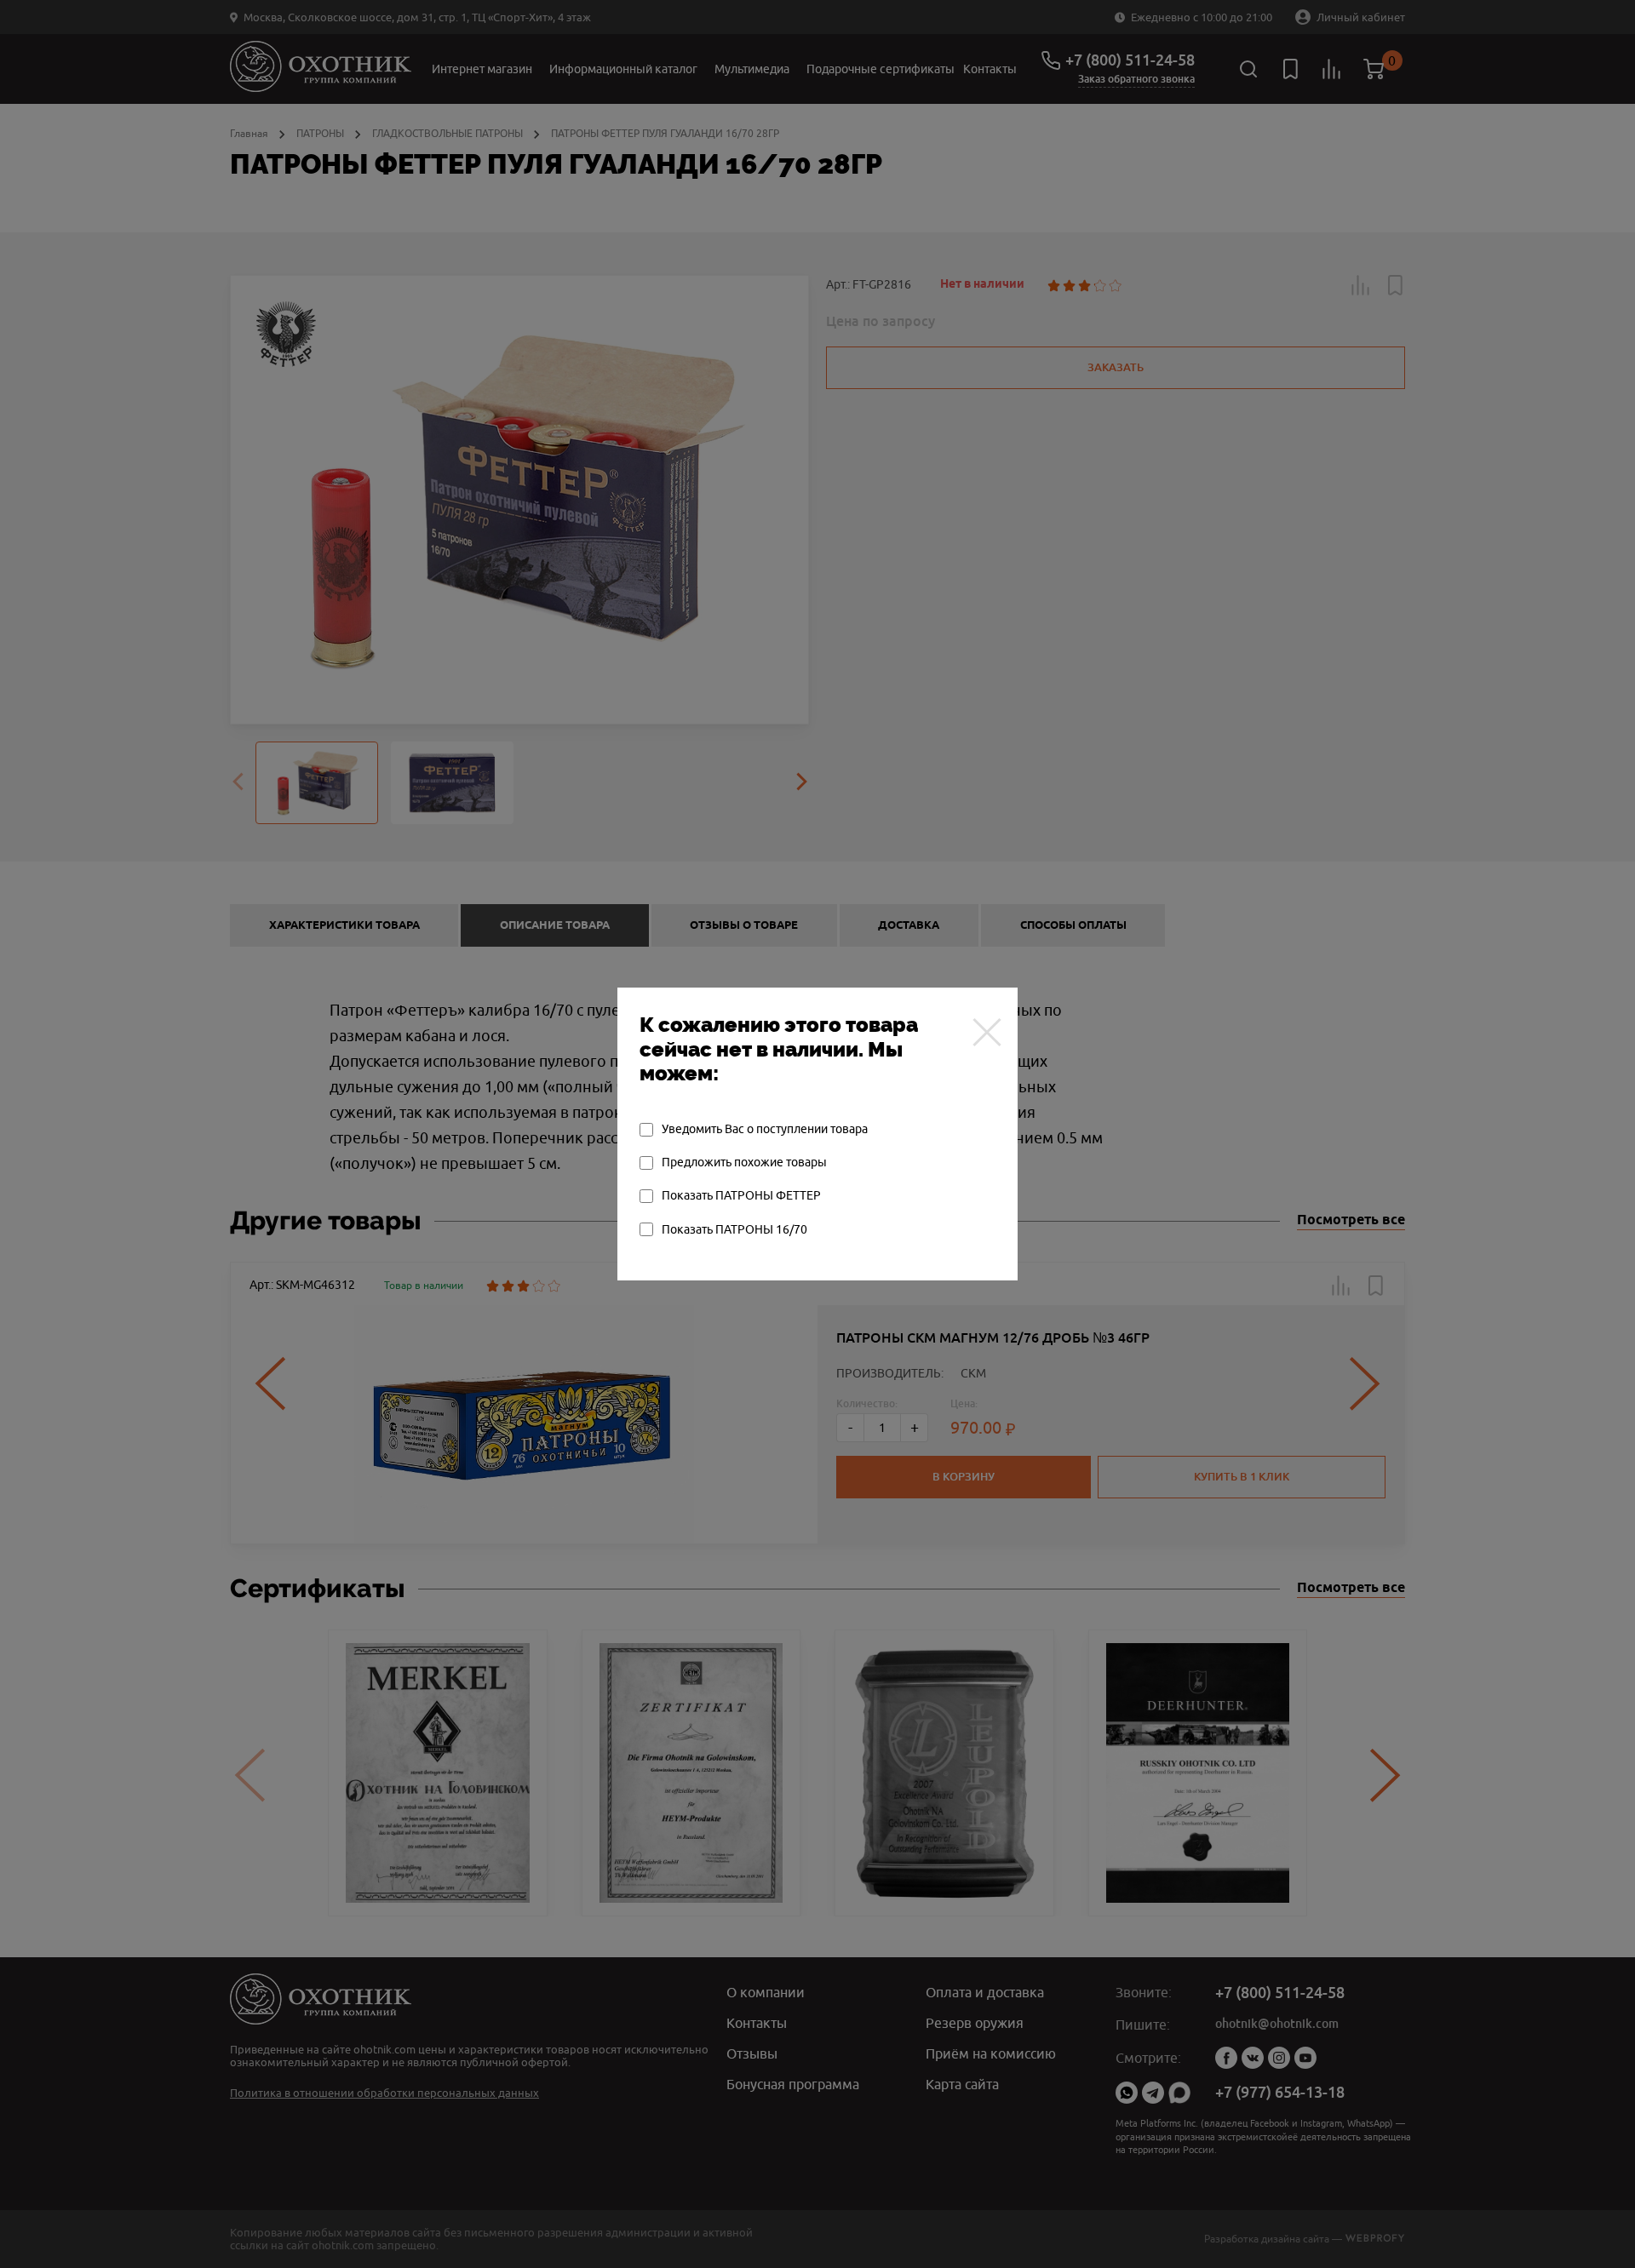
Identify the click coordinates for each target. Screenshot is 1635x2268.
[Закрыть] (987, 1032)
